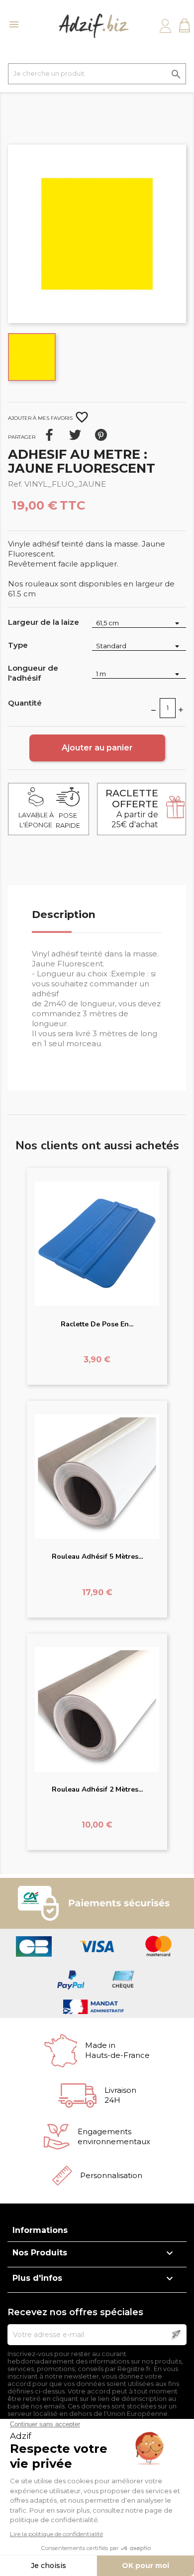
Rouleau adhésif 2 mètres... (97, 1789)
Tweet (75, 435)
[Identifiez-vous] (165, 26)
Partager (49, 435)
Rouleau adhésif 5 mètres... (97, 1557)
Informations (40, 2230)
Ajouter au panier (97, 748)
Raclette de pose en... (97, 1324)
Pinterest (101, 435)
